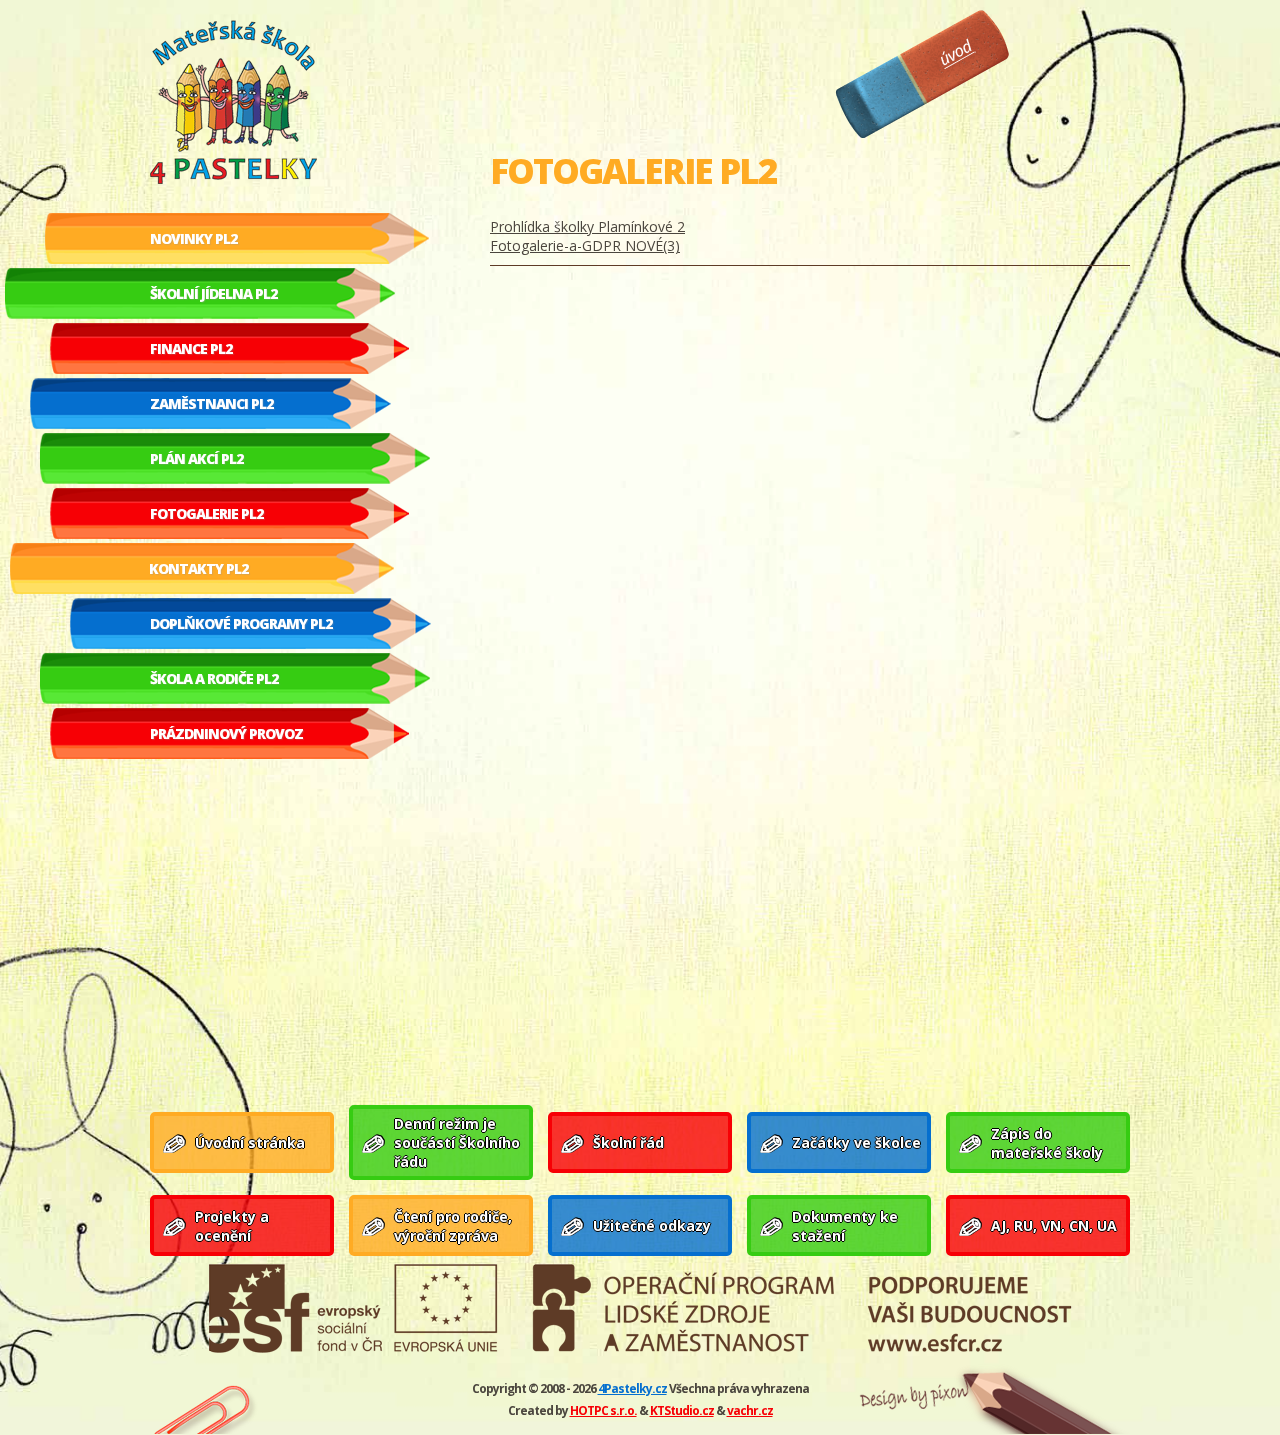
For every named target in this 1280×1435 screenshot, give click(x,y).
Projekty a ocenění (232, 1226)
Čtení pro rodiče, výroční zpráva (453, 1226)
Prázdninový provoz (226, 733)
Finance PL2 (191, 348)
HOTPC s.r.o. (603, 1410)
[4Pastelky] (290, 104)
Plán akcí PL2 (196, 458)
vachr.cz (750, 1410)
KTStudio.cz (682, 1410)
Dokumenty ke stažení (845, 1226)
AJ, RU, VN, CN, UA (1054, 1225)
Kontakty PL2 (198, 568)
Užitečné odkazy (652, 1225)
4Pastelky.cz (632, 1388)
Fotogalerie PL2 (206, 513)
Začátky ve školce (856, 1142)
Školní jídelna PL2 (213, 293)
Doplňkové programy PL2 (241, 623)
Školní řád (628, 1142)
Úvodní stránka (922, 74)
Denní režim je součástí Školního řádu (457, 1142)
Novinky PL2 (193, 238)
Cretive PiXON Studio (903, 1397)
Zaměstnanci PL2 (211, 403)
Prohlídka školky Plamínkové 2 (587, 226)
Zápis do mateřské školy (1047, 1143)
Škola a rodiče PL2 (214, 678)
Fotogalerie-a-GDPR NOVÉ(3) (585, 245)
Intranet (205, 1406)
